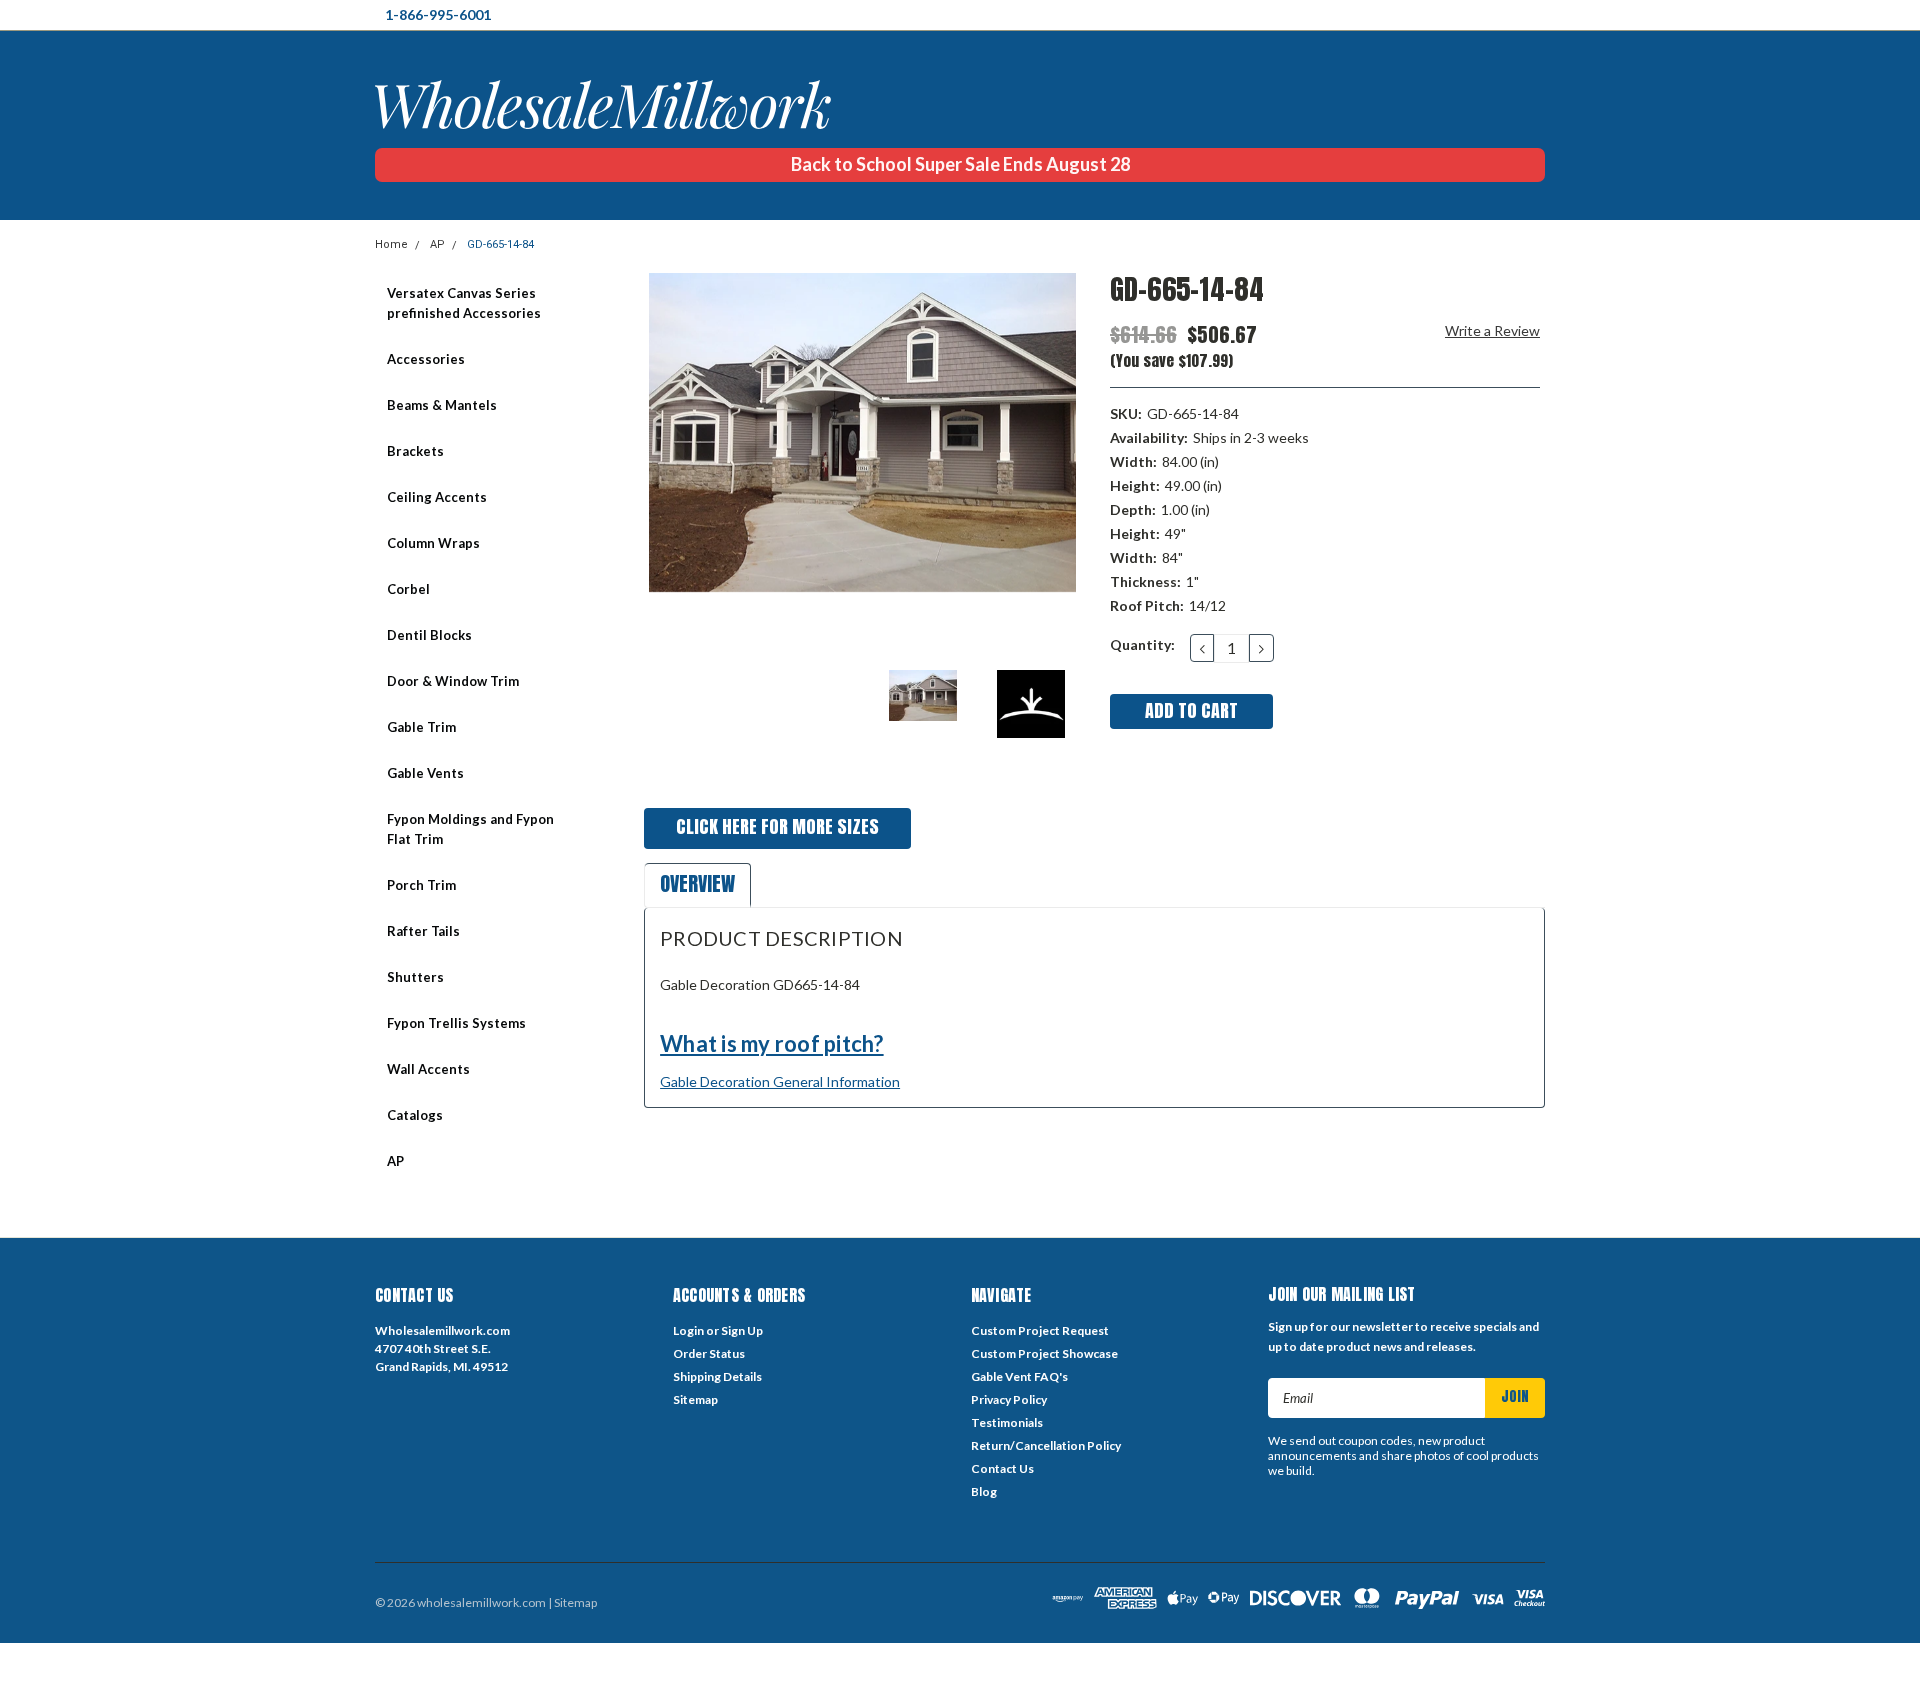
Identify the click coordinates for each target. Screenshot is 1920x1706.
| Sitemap (572, 1602)
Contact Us (1002, 1468)
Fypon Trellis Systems (456, 1023)
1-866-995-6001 (438, 14)
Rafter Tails (423, 931)
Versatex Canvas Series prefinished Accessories (464, 303)
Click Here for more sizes (777, 826)
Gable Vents (425, 773)
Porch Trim (421, 885)
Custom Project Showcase (1044, 1353)
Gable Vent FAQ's (1019, 1376)
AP (437, 244)
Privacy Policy (1009, 1399)
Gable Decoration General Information (780, 1081)
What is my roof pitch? (772, 1043)
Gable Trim (421, 727)
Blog (984, 1491)
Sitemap (695, 1399)
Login (688, 1330)
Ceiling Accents (437, 497)
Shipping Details (717, 1376)
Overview (697, 883)
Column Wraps (433, 543)
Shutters (415, 977)
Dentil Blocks (429, 635)
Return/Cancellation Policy (1046, 1445)
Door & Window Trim (453, 681)
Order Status (709, 1353)
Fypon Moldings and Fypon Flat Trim (470, 829)
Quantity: (1142, 644)
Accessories (426, 359)
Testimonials (1007, 1422)
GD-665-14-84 (500, 244)
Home (391, 244)
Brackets (415, 451)
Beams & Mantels (442, 405)
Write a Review (1492, 330)
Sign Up (742, 1330)
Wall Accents (428, 1069)
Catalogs (415, 1115)
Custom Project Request (1040, 1330)
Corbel (408, 589)
